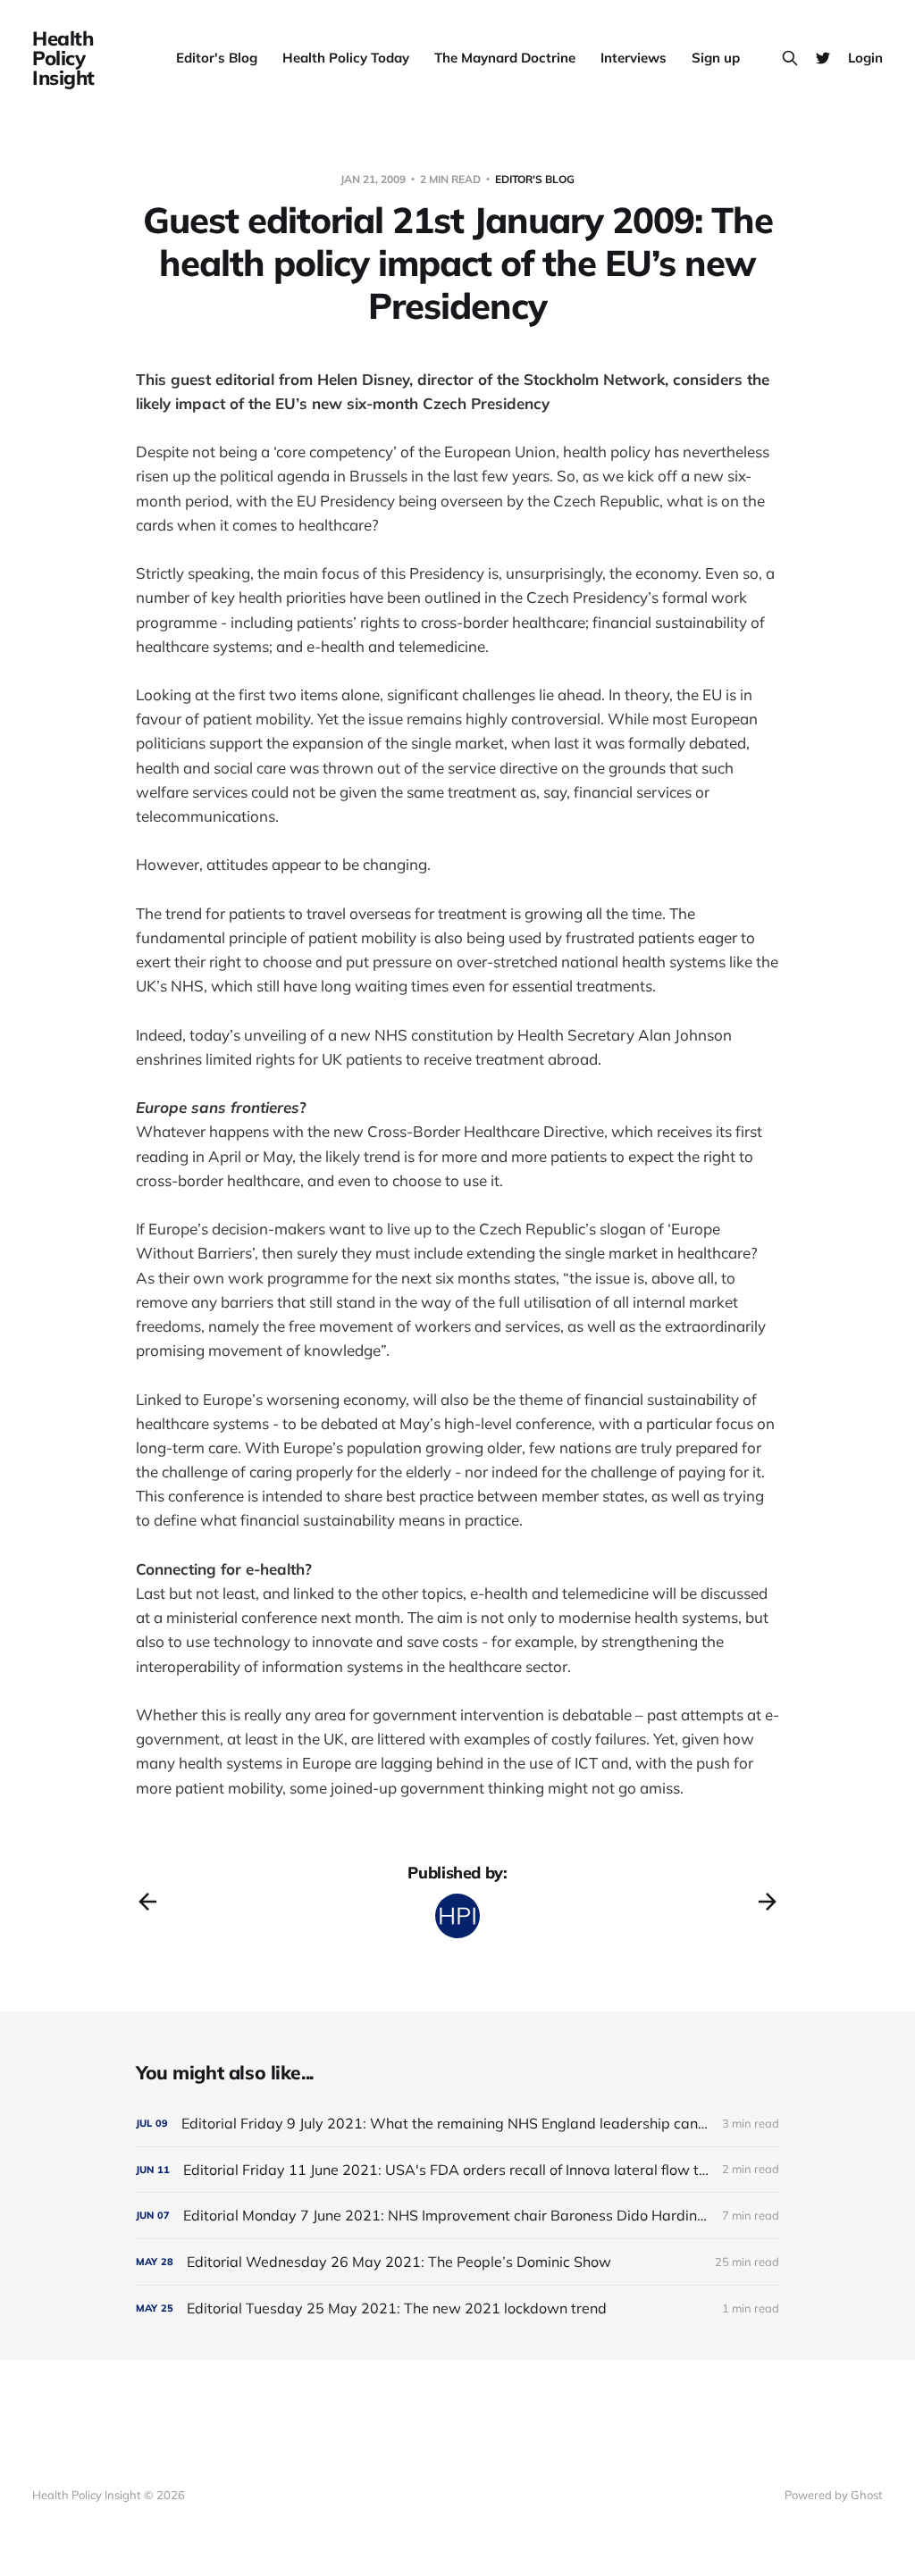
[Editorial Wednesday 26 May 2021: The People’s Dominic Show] (457, 2262)
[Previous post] (147, 1902)
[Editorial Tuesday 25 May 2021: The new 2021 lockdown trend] (457, 2308)
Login (865, 58)
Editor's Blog (217, 58)
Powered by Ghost (834, 2495)
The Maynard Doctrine (505, 58)
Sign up (716, 58)
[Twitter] (823, 58)
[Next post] (768, 1902)
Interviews (634, 58)
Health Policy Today (346, 58)
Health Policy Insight (63, 58)
